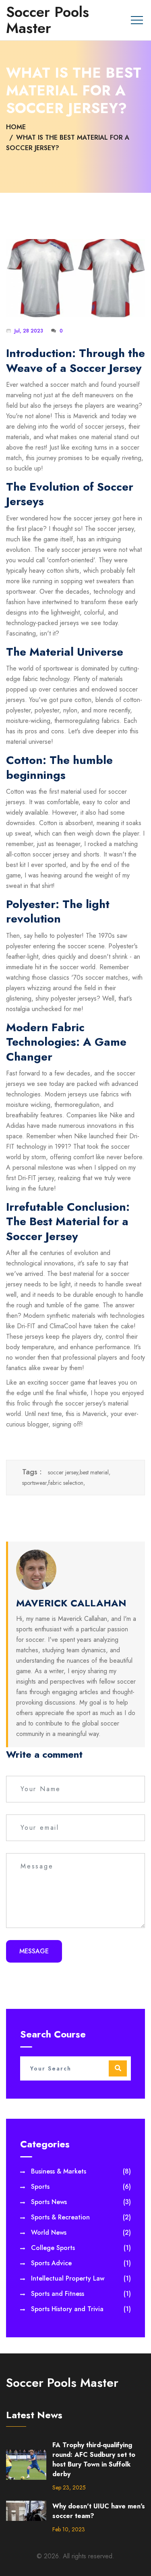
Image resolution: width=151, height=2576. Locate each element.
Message (34, 1951)
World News (81, 2232)
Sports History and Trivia (81, 2309)
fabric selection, (67, 1483)
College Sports (81, 2248)
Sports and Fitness (81, 2294)
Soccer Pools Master (48, 20)
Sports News (81, 2202)
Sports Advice (81, 2263)
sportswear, (35, 1483)
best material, (95, 1472)
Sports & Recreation (81, 2217)
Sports (81, 2187)
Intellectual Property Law (81, 2278)
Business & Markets (81, 2171)
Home (16, 127)
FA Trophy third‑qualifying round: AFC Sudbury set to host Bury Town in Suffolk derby (94, 2459)
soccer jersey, (64, 1472)
